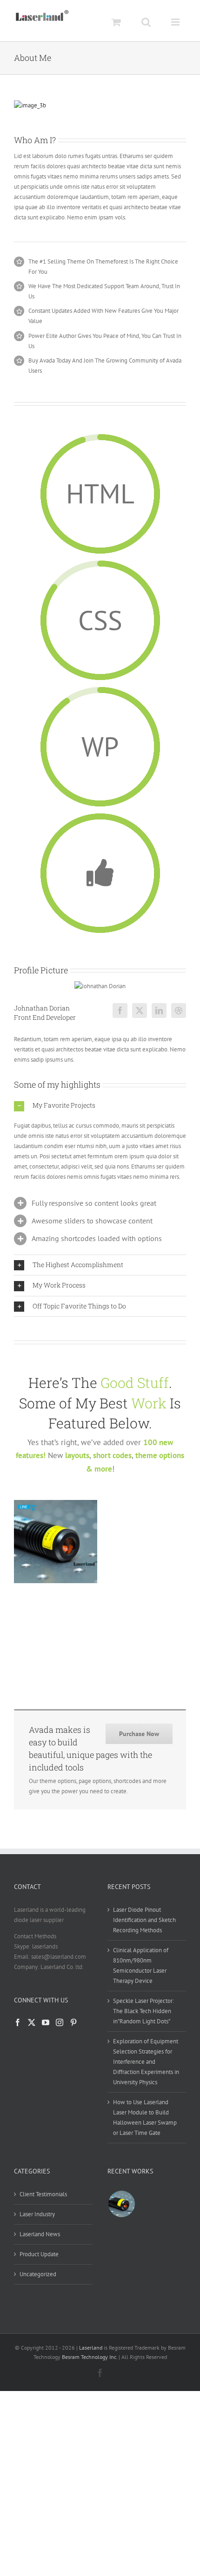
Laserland (91, 2348)
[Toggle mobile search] (146, 22)
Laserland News (40, 2234)
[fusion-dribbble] (179, 1011)
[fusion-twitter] (140, 1011)
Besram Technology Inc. (90, 2357)
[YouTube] (46, 2022)
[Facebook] (18, 2022)
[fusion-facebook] (120, 1011)
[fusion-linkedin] (159, 1011)
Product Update (39, 2254)
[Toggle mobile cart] (116, 22)
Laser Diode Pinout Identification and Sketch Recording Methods (144, 1920)
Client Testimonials (43, 2194)
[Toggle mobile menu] (176, 22)
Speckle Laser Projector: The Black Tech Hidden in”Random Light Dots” (143, 2011)
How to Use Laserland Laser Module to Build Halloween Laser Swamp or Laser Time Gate (145, 2117)
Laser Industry (37, 2214)
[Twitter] (32, 2022)
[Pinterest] (73, 2022)
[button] (100, 1106)
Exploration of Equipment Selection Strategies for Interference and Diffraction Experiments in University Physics (146, 2062)
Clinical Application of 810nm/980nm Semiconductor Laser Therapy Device (141, 1965)
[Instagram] (60, 2022)
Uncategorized (38, 2274)
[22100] (121, 2204)
